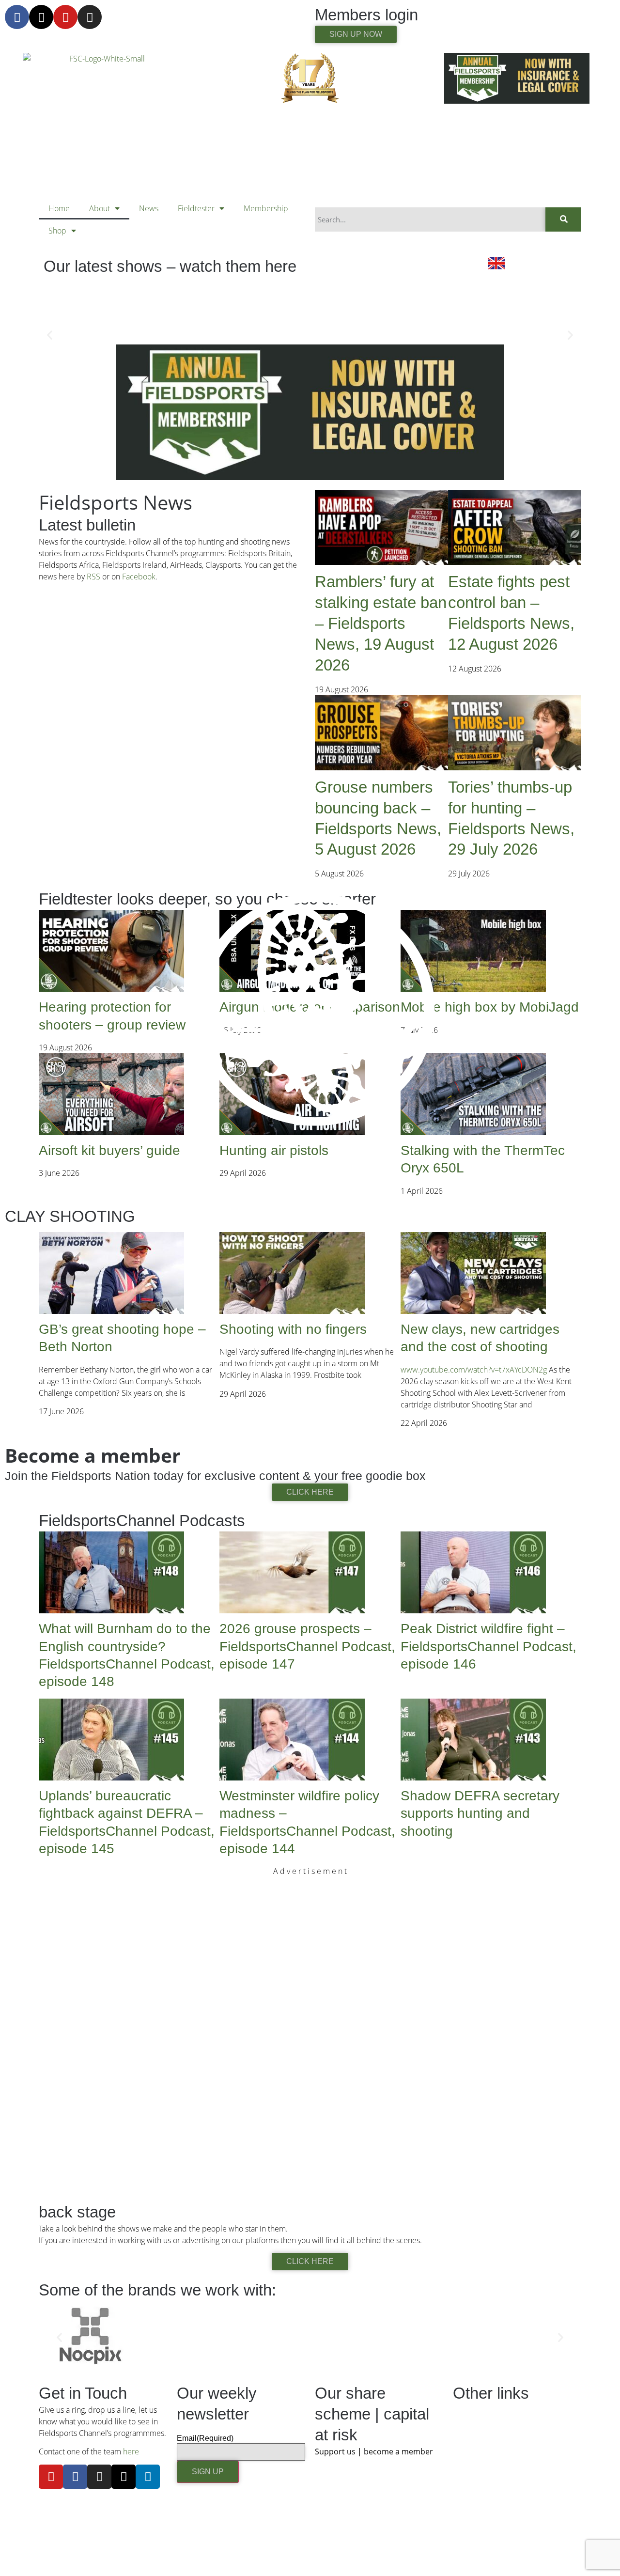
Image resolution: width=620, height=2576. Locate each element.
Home (59, 208)
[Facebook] (17, 17)
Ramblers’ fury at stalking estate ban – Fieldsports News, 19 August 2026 (381, 623)
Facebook (139, 577)
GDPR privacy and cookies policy (509, 2521)
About (100, 208)
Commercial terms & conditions (507, 2484)
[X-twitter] (41, 17)
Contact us (471, 2410)
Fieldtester (196, 208)
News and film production (497, 2466)
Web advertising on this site (500, 2447)
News (149, 208)
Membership (266, 208)
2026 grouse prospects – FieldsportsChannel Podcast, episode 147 (307, 1646)
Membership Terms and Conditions (513, 2559)
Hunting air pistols (274, 1150)
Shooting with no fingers (293, 1329)
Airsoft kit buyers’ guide (109, 1150)
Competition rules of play (496, 2503)
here (131, 2451)
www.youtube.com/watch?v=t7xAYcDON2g (474, 1370)
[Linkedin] (148, 2477)
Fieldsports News (116, 502)
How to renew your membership (509, 2540)
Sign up (208, 2472)
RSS (93, 577)
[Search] (563, 219)
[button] (50, 335)
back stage (77, 2212)
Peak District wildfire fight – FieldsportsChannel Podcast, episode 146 (488, 1646)
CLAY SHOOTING (70, 1216)
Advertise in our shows (492, 2428)
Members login (366, 15)
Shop (57, 231)
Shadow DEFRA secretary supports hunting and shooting (480, 1813)
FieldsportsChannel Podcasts (142, 1521)
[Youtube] (65, 17)
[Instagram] (90, 17)
